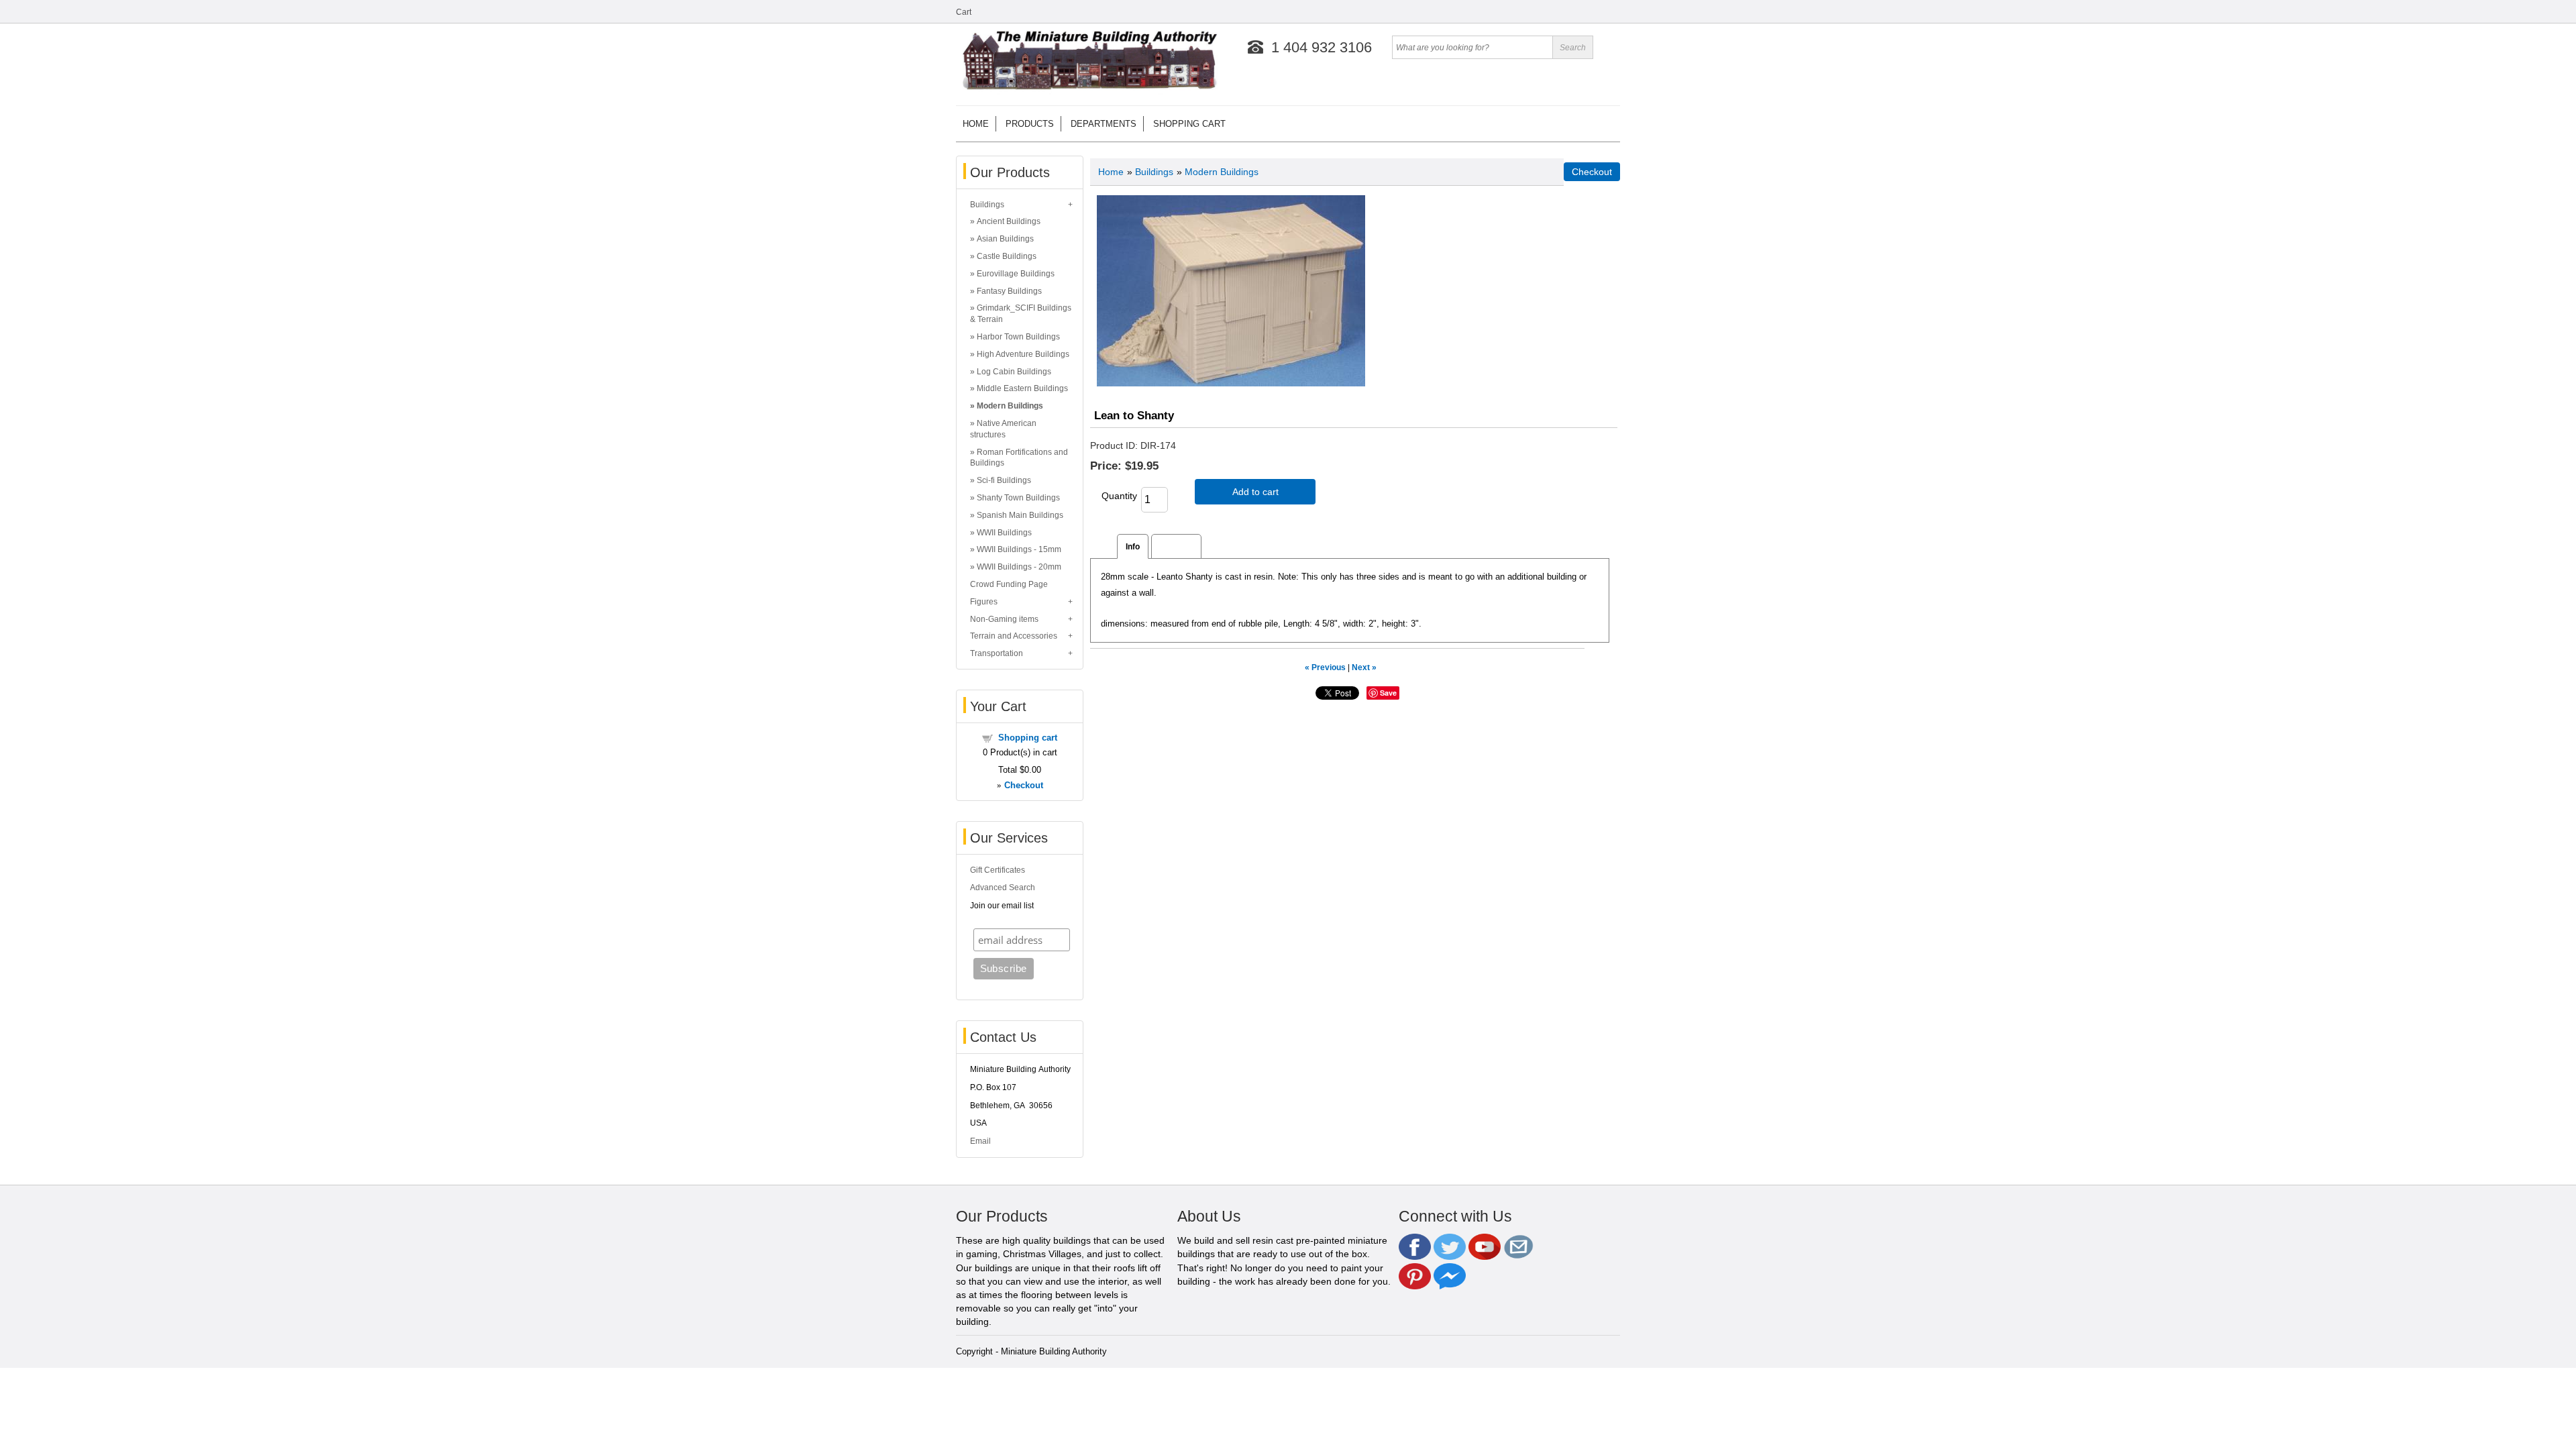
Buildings (987, 205)
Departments (1104, 124)
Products (1030, 124)
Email (980, 1141)
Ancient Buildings (1009, 221)
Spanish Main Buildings (1020, 515)
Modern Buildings (1010, 406)
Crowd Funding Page (1009, 584)
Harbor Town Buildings (1018, 337)
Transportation (997, 653)
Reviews (1176, 546)
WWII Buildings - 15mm (1019, 549)
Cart (964, 12)
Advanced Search (1003, 888)
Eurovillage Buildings (1016, 274)
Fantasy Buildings (1009, 291)
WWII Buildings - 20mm (1019, 567)
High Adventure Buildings (1023, 354)
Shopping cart (1189, 124)
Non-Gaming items (1004, 619)
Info (1133, 546)
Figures (984, 602)
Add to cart (1255, 492)
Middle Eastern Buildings (1022, 388)
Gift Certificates (998, 870)
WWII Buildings (1004, 533)
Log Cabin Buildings (1014, 372)
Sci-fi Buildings (1004, 480)
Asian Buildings (1005, 239)
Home (976, 124)
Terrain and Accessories (1014, 636)
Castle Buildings (1007, 256)
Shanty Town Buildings (1018, 498)
